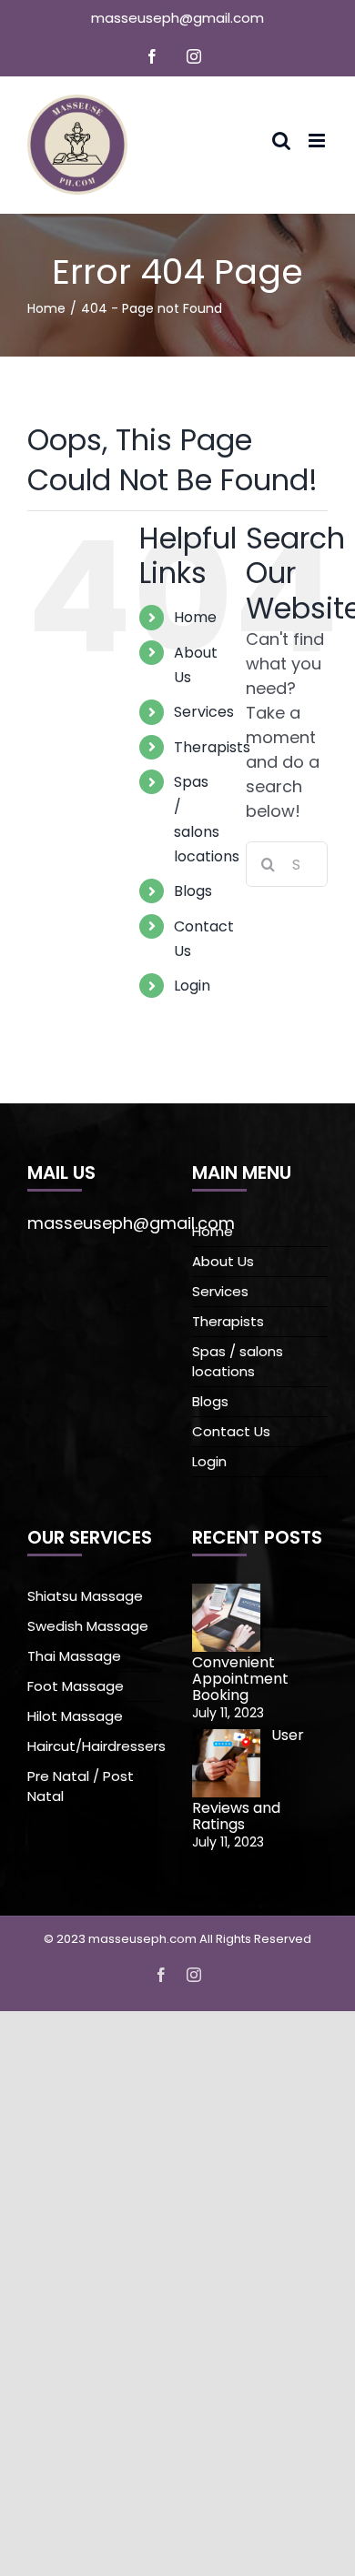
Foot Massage (76, 1686)
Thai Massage (74, 1656)
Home (195, 617)
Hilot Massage (75, 1716)
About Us (223, 1261)
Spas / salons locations (238, 1361)
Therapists (212, 747)
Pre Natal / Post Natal (81, 1786)
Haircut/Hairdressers (95, 1746)
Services (204, 712)
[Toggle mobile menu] (318, 141)
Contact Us (231, 1431)
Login (192, 986)
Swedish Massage (88, 1626)
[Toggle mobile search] (281, 141)
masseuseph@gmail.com (177, 18)
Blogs (193, 891)
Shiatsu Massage (85, 1596)
